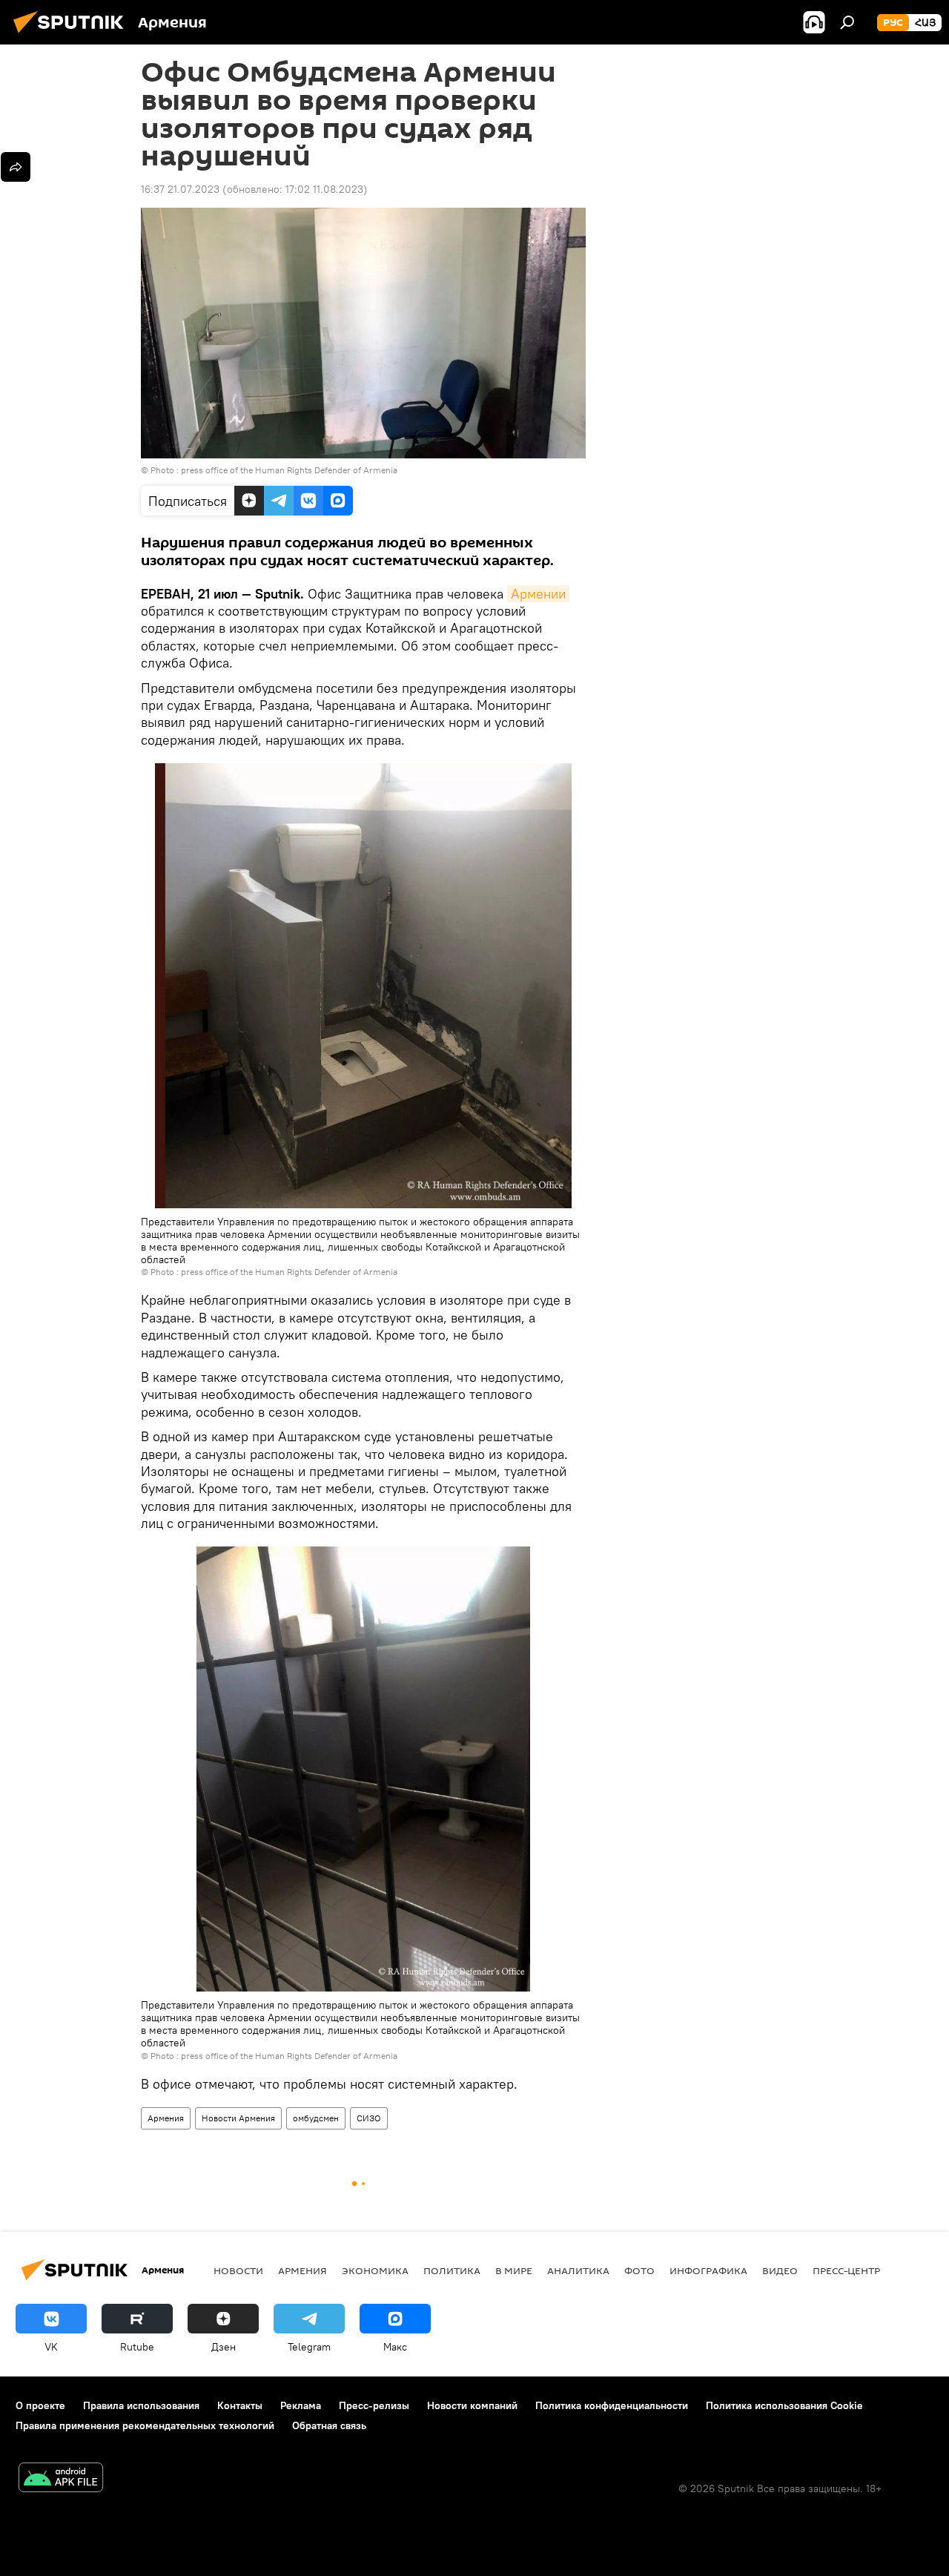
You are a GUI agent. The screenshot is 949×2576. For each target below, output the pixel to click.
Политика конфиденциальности (612, 2405)
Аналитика (578, 2270)
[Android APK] (61, 2479)
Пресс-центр (846, 2270)
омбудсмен (316, 2118)
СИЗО (369, 2118)
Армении (538, 594)
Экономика (375, 2270)
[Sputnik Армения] (73, 35)
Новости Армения (238, 2118)
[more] (16, 167)
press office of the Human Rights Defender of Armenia (289, 470)
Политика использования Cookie (784, 2405)
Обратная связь (329, 2425)
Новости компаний (472, 2405)
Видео (780, 2270)
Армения (166, 2118)
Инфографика (708, 2270)
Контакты (240, 2405)
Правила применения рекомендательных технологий (145, 2425)
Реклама (301, 2405)
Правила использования (141, 2405)
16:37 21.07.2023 (180, 189)
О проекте (40, 2405)
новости (238, 2270)
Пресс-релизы (374, 2405)
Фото (639, 2270)
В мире (514, 2270)
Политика (452, 2270)
